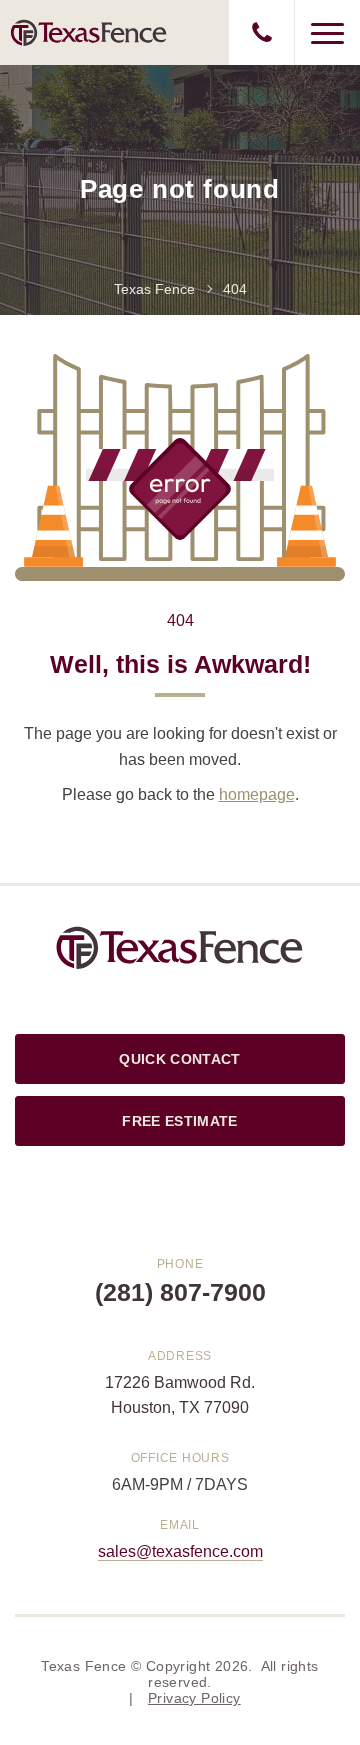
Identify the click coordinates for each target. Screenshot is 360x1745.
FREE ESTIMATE (179, 1121)
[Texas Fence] (89, 31)
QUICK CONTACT (179, 1059)
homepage (257, 794)
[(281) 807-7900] (261, 32)
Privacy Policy (194, 1698)
